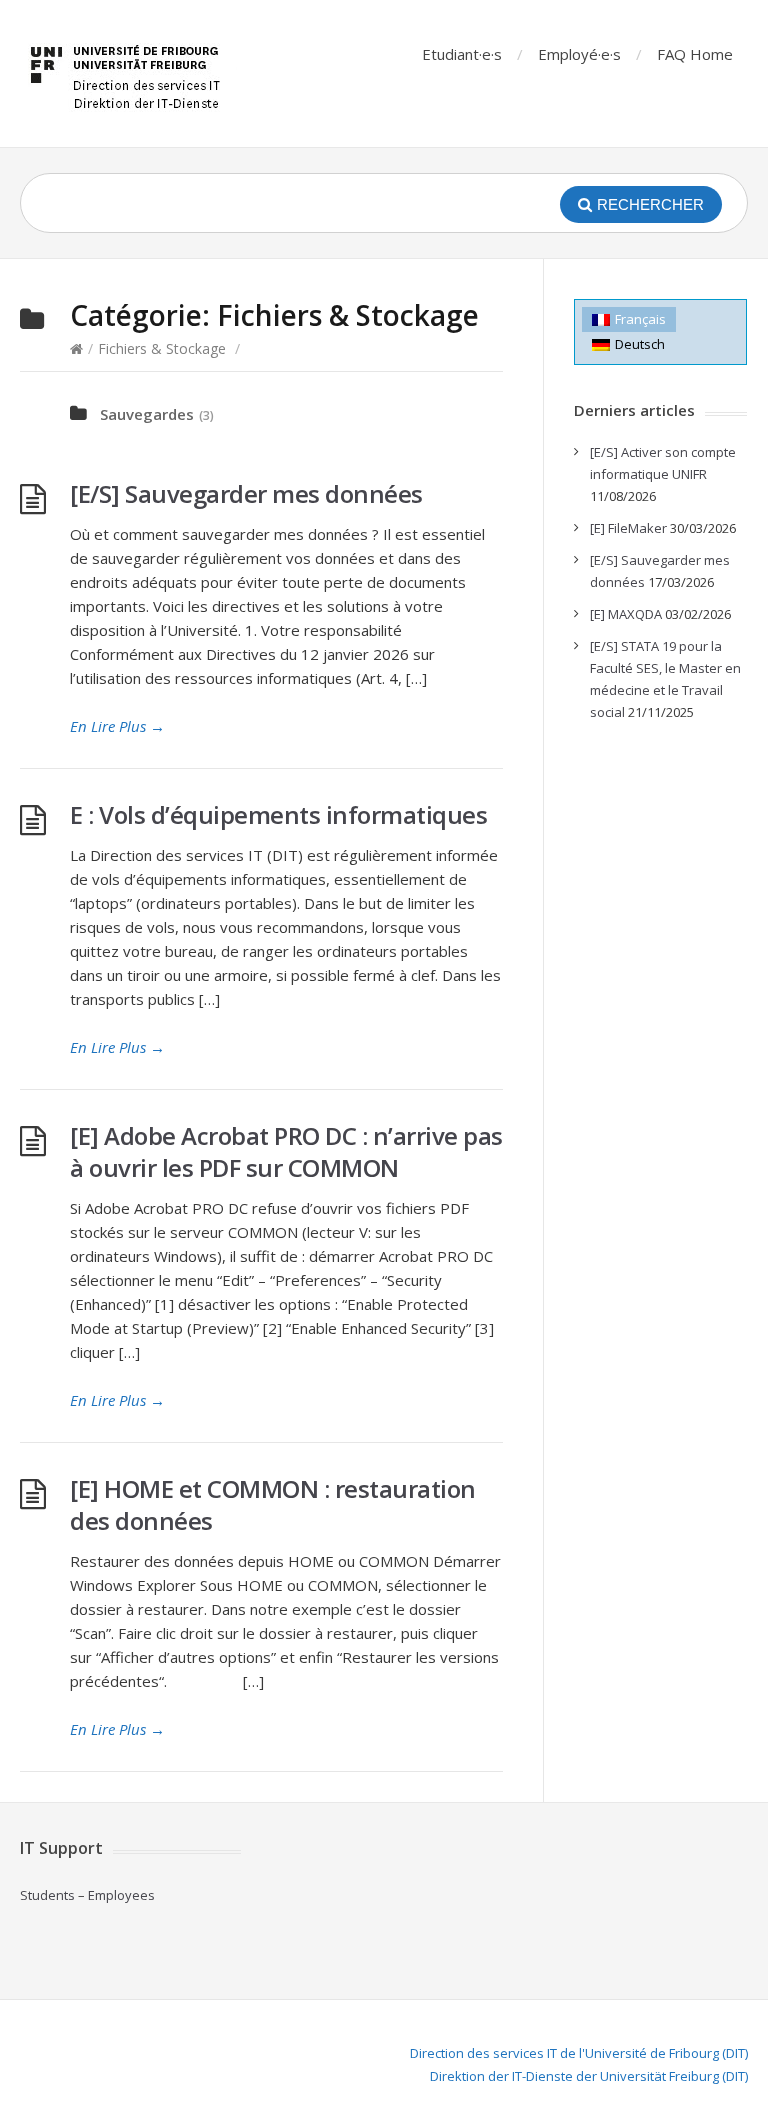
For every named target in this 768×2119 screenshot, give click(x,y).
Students (47, 1895)
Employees (121, 1895)
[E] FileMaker (628, 528)
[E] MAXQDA (626, 614)
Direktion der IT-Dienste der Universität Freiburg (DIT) (589, 2076)
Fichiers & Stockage (162, 348)
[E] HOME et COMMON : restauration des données (273, 1504)
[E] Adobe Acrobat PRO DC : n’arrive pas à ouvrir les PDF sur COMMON (286, 1151)
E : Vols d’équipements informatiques (278, 814)
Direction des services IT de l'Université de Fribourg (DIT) (579, 2053)
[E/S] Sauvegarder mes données (246, 493)
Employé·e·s (579, 54)
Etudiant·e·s (462, 54)
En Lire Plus (117, 726)
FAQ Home (695, 54)
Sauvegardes (147, 414)
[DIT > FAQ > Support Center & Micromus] (128, 73)
